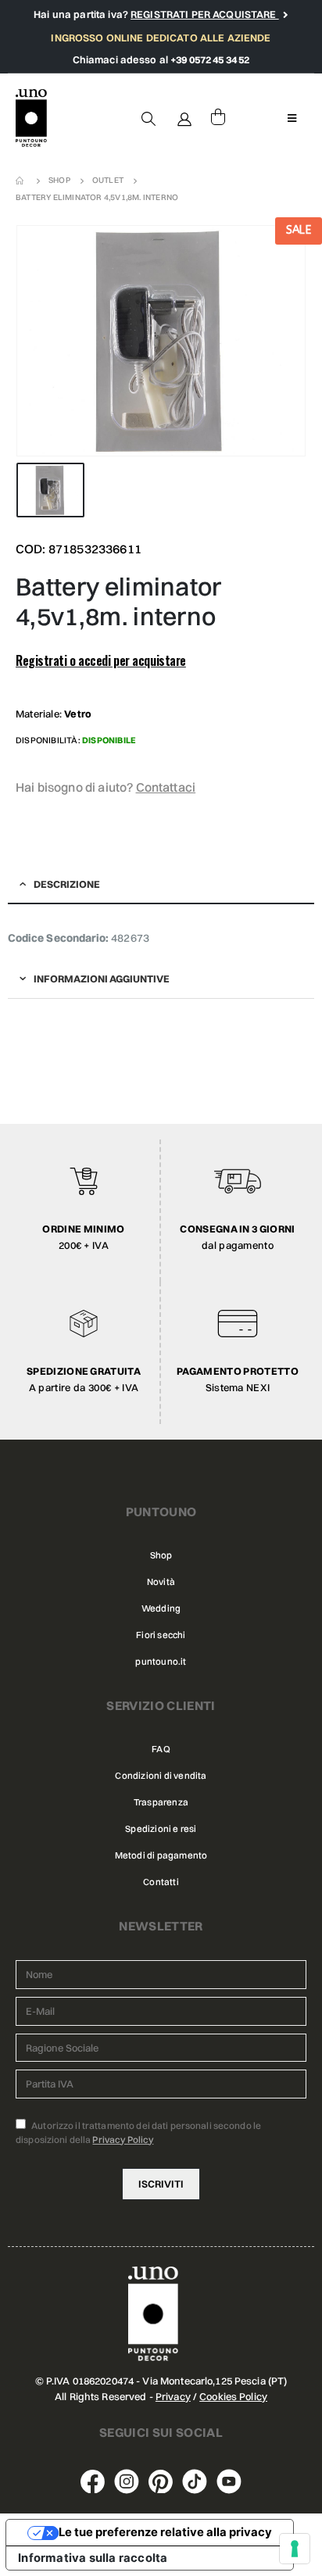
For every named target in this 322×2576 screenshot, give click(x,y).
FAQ (161, 1749)
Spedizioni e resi (161, 1829)
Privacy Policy (123, 2140)
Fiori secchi (161, 1635)
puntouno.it (161, 1662)
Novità (161, 1582)
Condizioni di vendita (161, 1776)
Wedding (161, 1608)
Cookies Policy (233, 2396)
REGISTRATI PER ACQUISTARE (205, 14)
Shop (161, 1555)
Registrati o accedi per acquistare (101, 660)
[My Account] (185, 118)
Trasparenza (161, 1802)
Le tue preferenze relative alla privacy (165, 2532)
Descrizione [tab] (67, 884)
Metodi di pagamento (161, 1855)
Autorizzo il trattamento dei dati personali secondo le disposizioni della (138, 2132)
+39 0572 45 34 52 (210, 59)
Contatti (161, 1882)
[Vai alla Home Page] (21, 181)
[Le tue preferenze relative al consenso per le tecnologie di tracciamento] (295, 2549)
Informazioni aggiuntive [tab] (102, 979)
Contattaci (166, 787)
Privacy (173, 2396)
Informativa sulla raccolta (93, 2558)
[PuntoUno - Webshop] (31, 118)
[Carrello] (218, 118)
